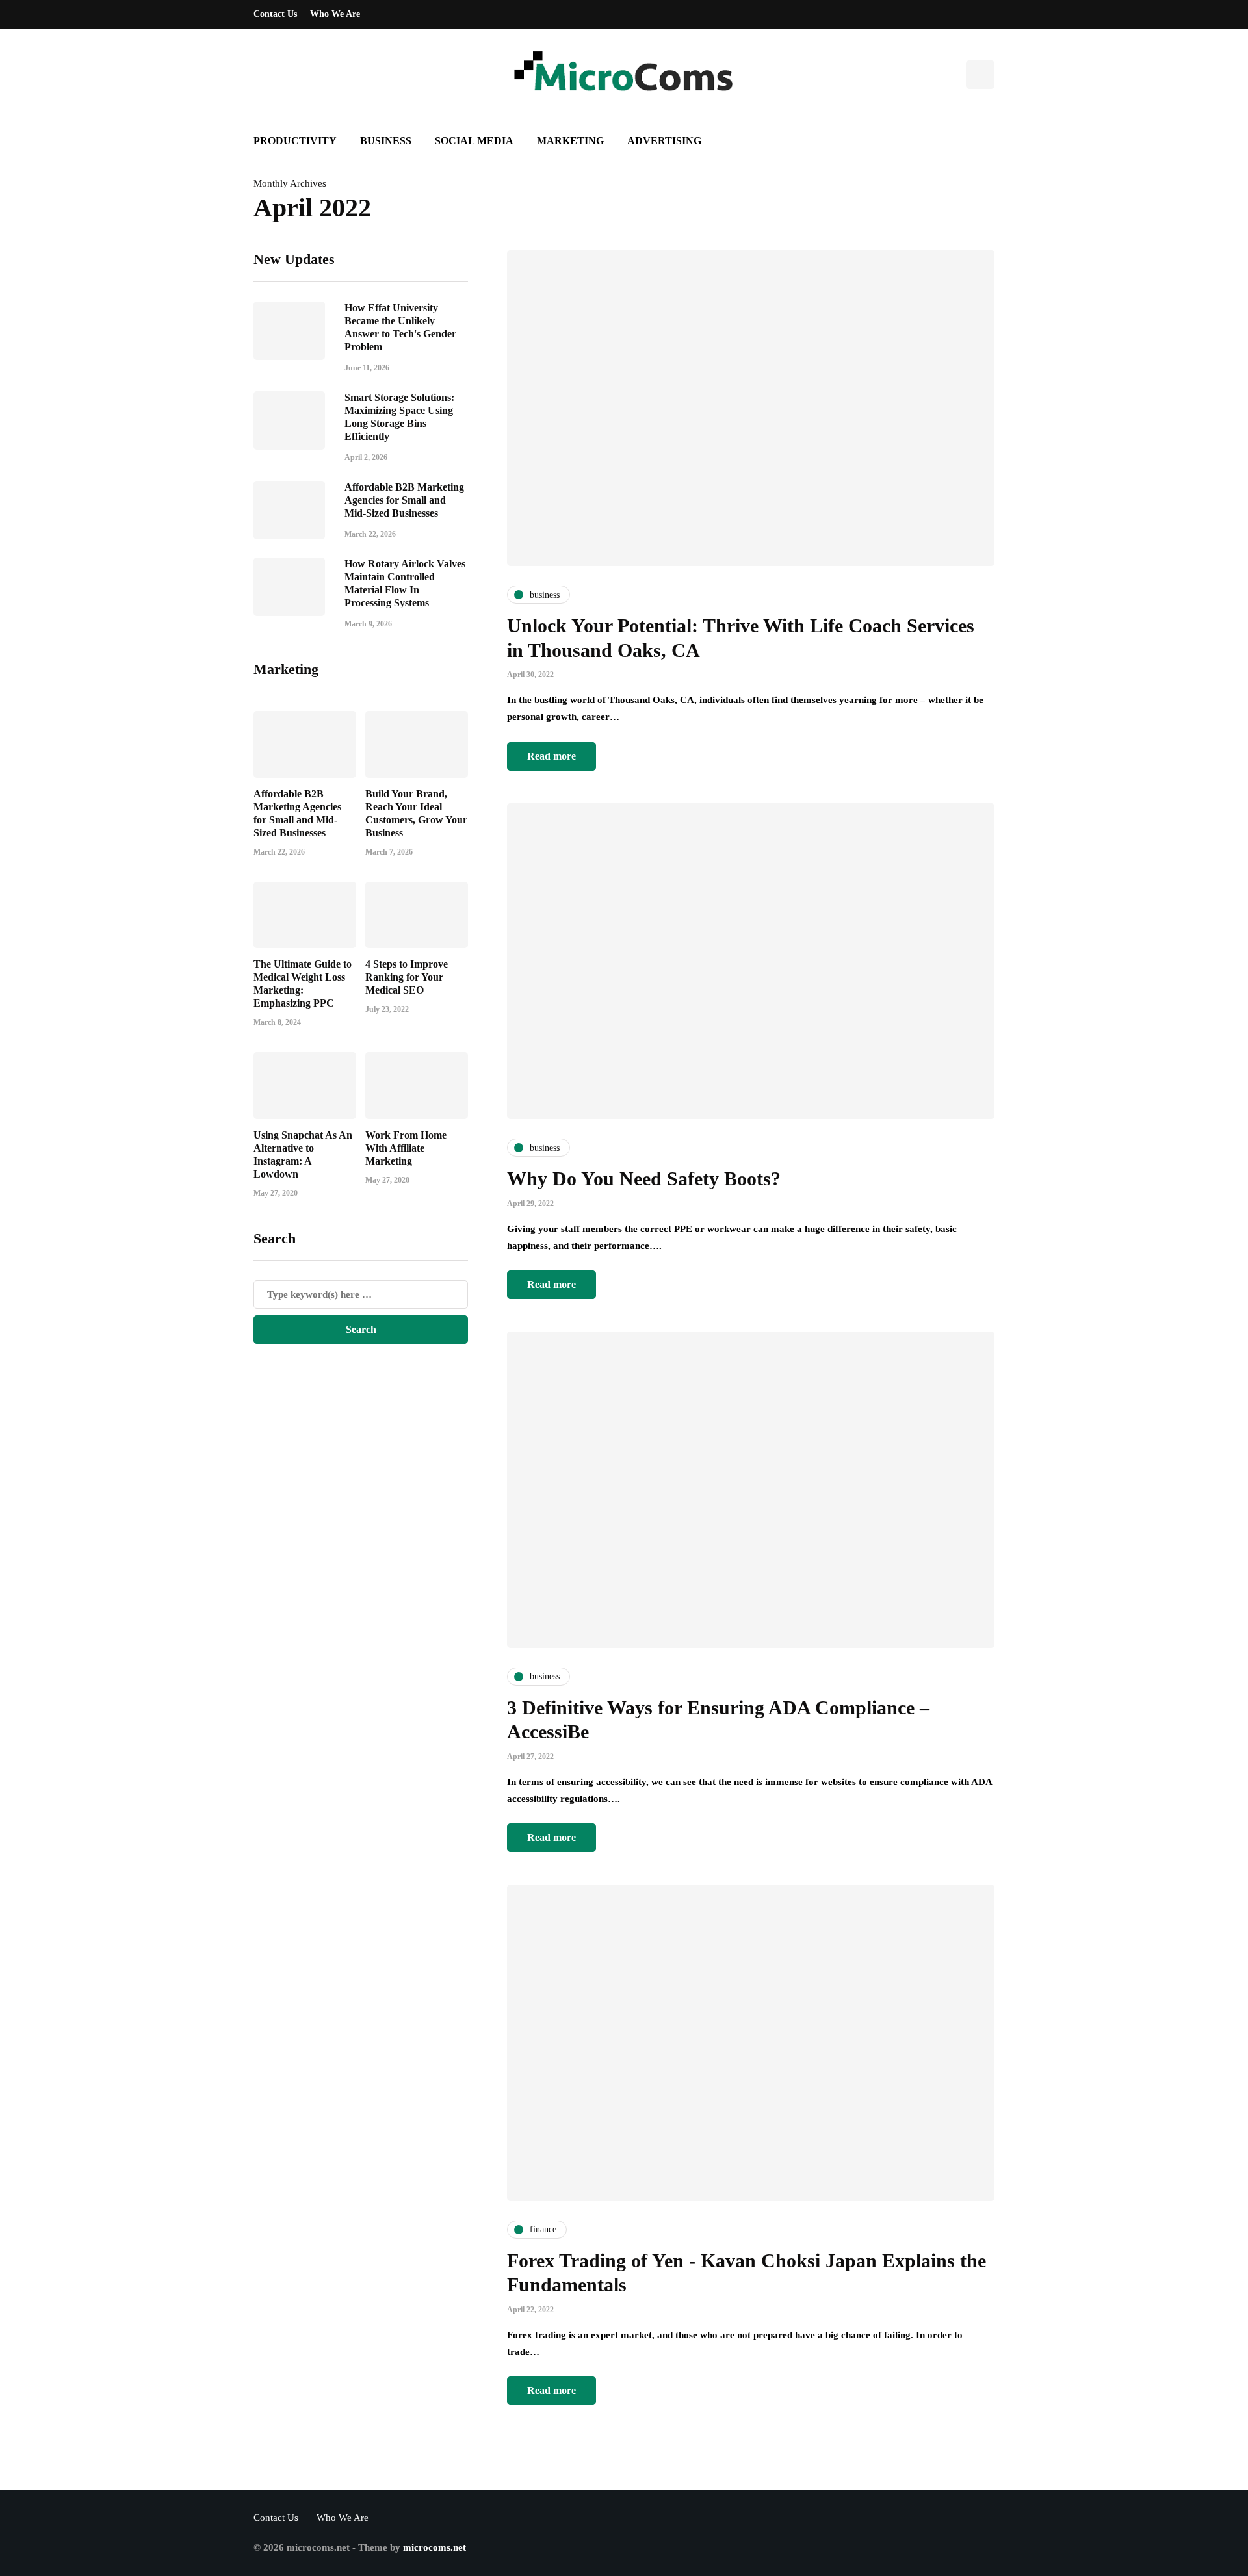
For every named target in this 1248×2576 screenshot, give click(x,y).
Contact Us (275, 14)
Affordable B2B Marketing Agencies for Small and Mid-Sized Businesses (404, 499)
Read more (552, 756)
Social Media (474, 141)
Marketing (570, 141)
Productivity (295, 141)
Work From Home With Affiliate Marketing (406, 1147)
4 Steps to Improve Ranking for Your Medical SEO (407, 977)
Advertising (664, 141)
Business (386, 141)
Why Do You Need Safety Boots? (644, 1179)
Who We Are (335, 14)
